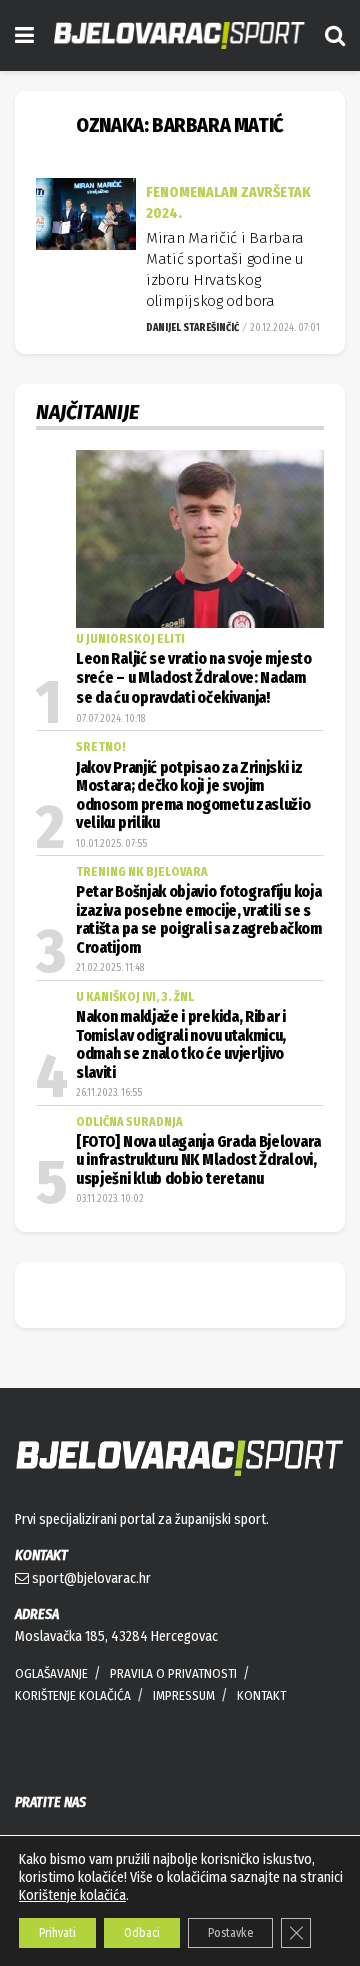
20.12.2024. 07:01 (284, 328)
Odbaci (142, 1933)
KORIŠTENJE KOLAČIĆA (73, 1695)
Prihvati (57, 1933)
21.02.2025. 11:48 (110, 968)
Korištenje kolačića (72, 1895)
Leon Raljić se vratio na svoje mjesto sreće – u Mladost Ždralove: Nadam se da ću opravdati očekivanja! (194, 678)
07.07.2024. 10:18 (110, 719)
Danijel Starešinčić (192, 328)
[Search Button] (335, 35)
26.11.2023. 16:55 (109, 1093)
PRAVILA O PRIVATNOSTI (173, 1673)
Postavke (230, 1933)
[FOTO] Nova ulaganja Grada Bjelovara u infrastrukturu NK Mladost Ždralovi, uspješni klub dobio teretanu (198, 1160)
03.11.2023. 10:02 (110, 1199)
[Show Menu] (24, 35)
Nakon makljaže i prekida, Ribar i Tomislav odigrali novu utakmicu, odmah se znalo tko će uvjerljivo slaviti (181, 1044)
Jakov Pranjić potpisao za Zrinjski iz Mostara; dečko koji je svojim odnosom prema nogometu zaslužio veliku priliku (193, 795)
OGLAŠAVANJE (51, 1673)
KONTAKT (261, 1695)
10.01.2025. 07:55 (111, 844)
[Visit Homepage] (179, 35)
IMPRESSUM (184, 1695)
